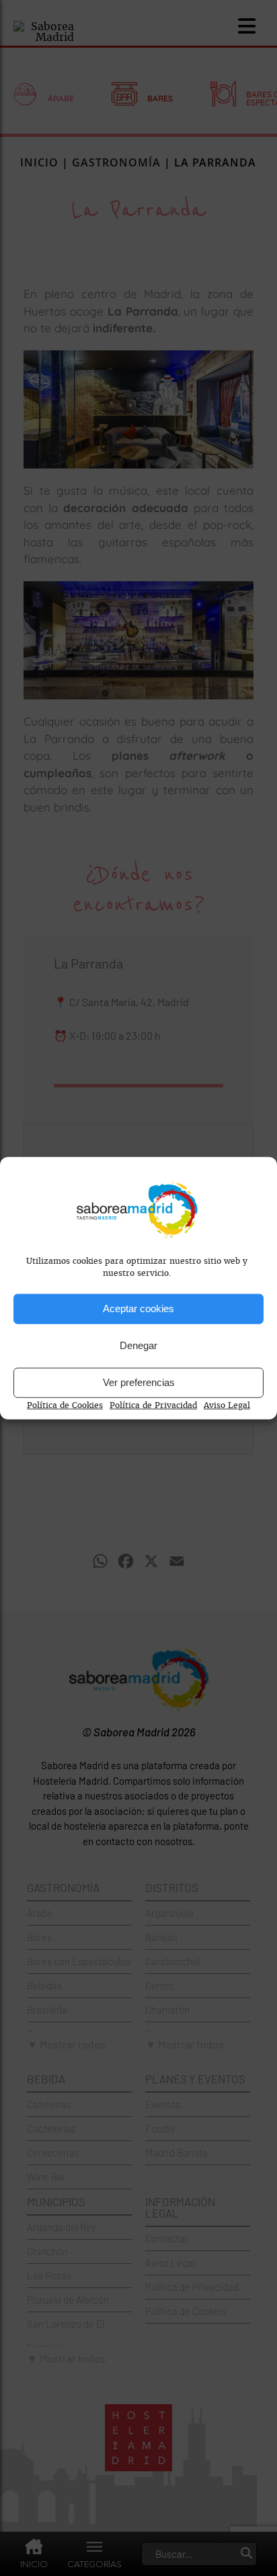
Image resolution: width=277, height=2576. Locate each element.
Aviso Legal (227, 1405)
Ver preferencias (139, 1382)
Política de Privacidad (153, 1405)
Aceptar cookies (138, 1308)
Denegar (138, 1345)
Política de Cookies (65, 1405)
